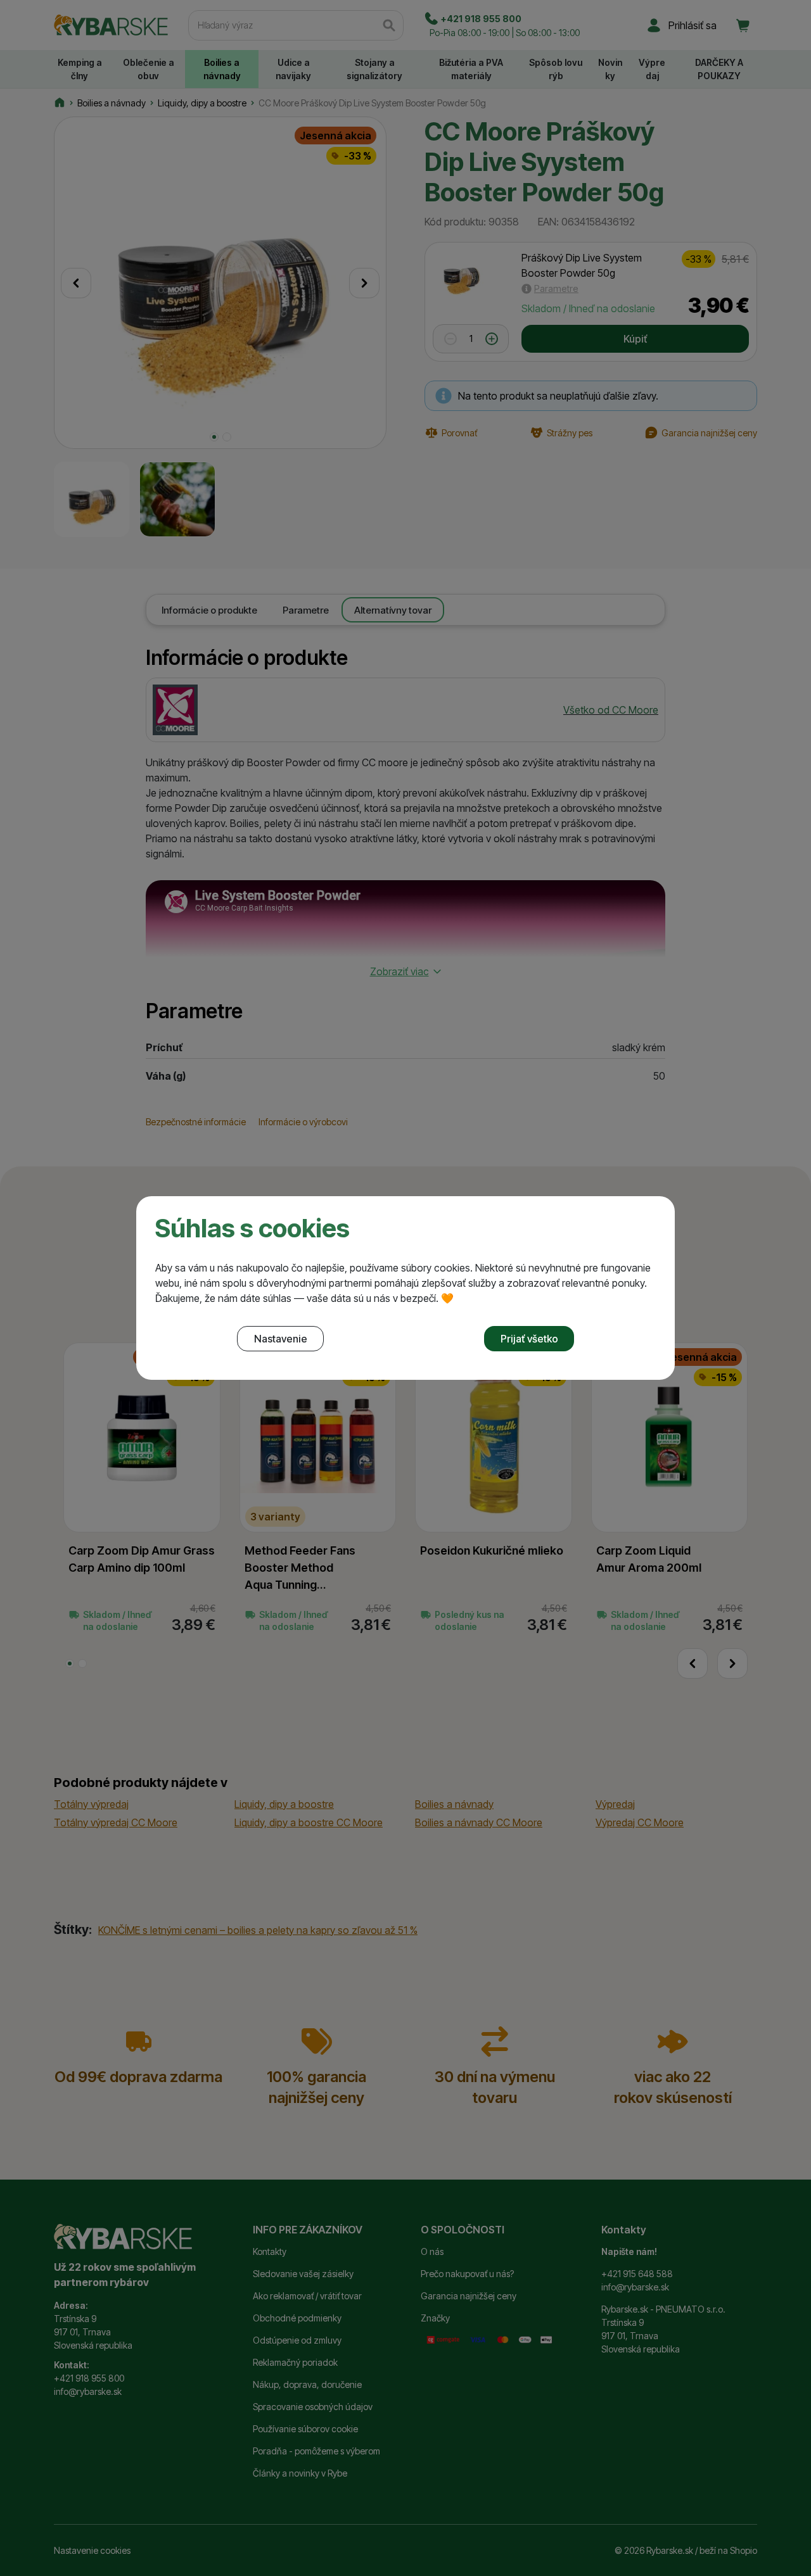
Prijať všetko (529, 1339)
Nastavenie (281, 1339)
